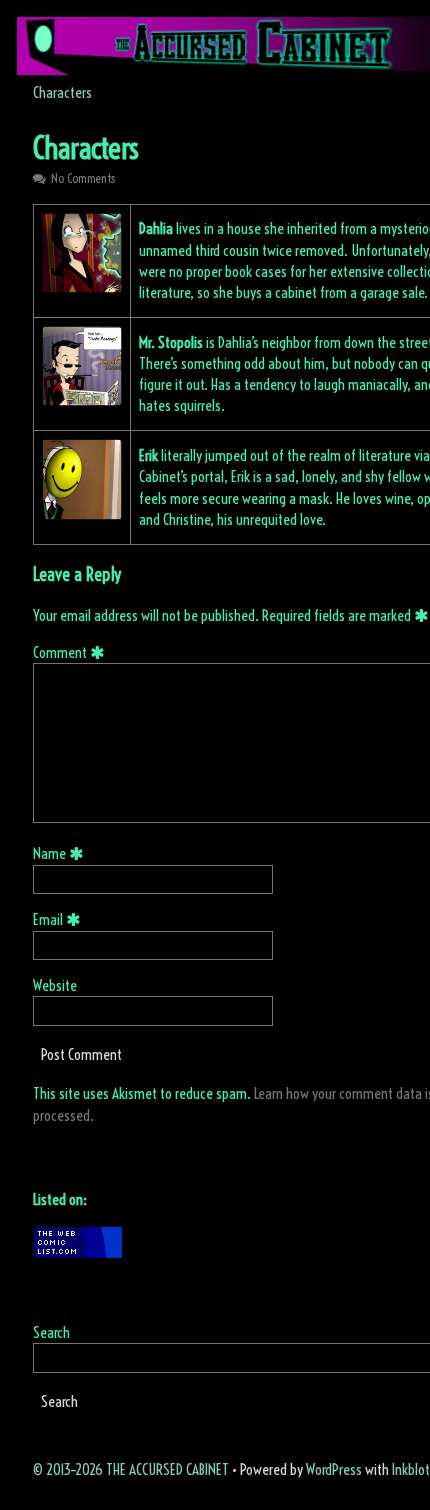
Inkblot (411, 1469)
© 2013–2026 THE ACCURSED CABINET (131, 1469)
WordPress (334, 1469)
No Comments (83, 178)
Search (51, 1332)
